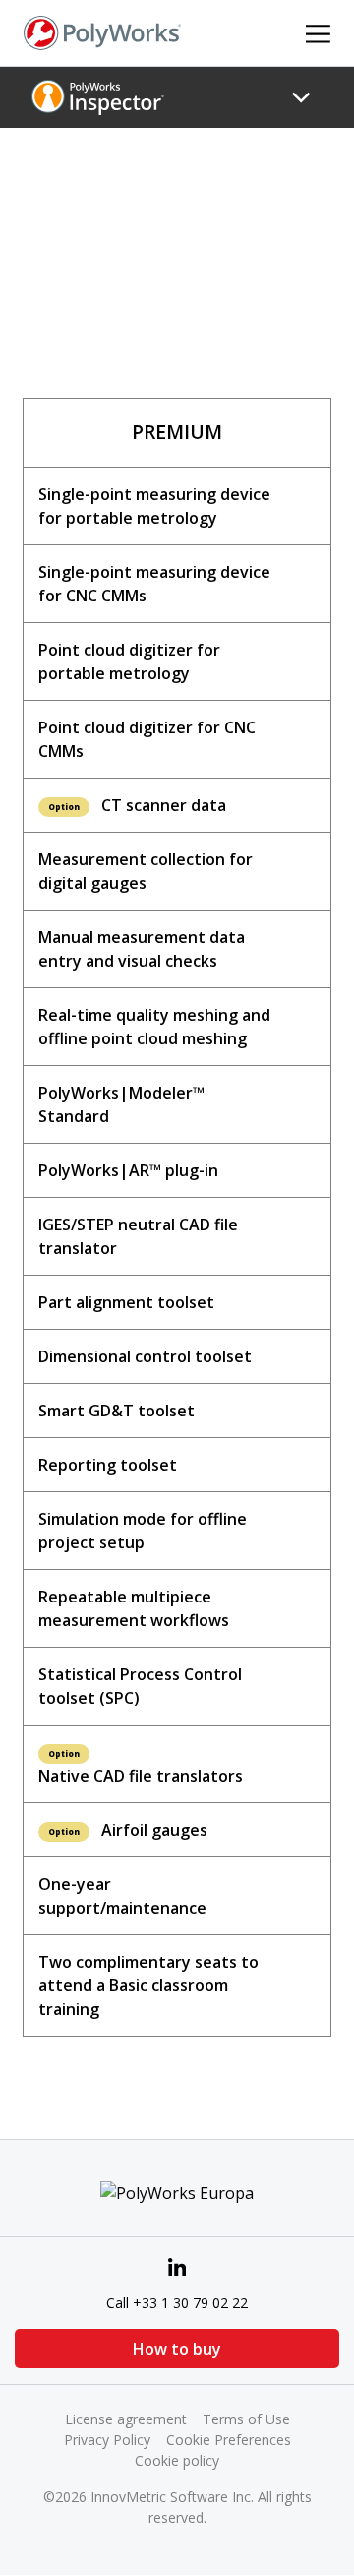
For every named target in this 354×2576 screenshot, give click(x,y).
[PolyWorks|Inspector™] (98, 96)
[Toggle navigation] (301, 97)
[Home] (102, 31)
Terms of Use (246, 2419)
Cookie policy (177, 2460)
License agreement (126, 2419)
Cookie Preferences (229, 2440)
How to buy (177, 2349)
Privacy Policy (107, 2440)
